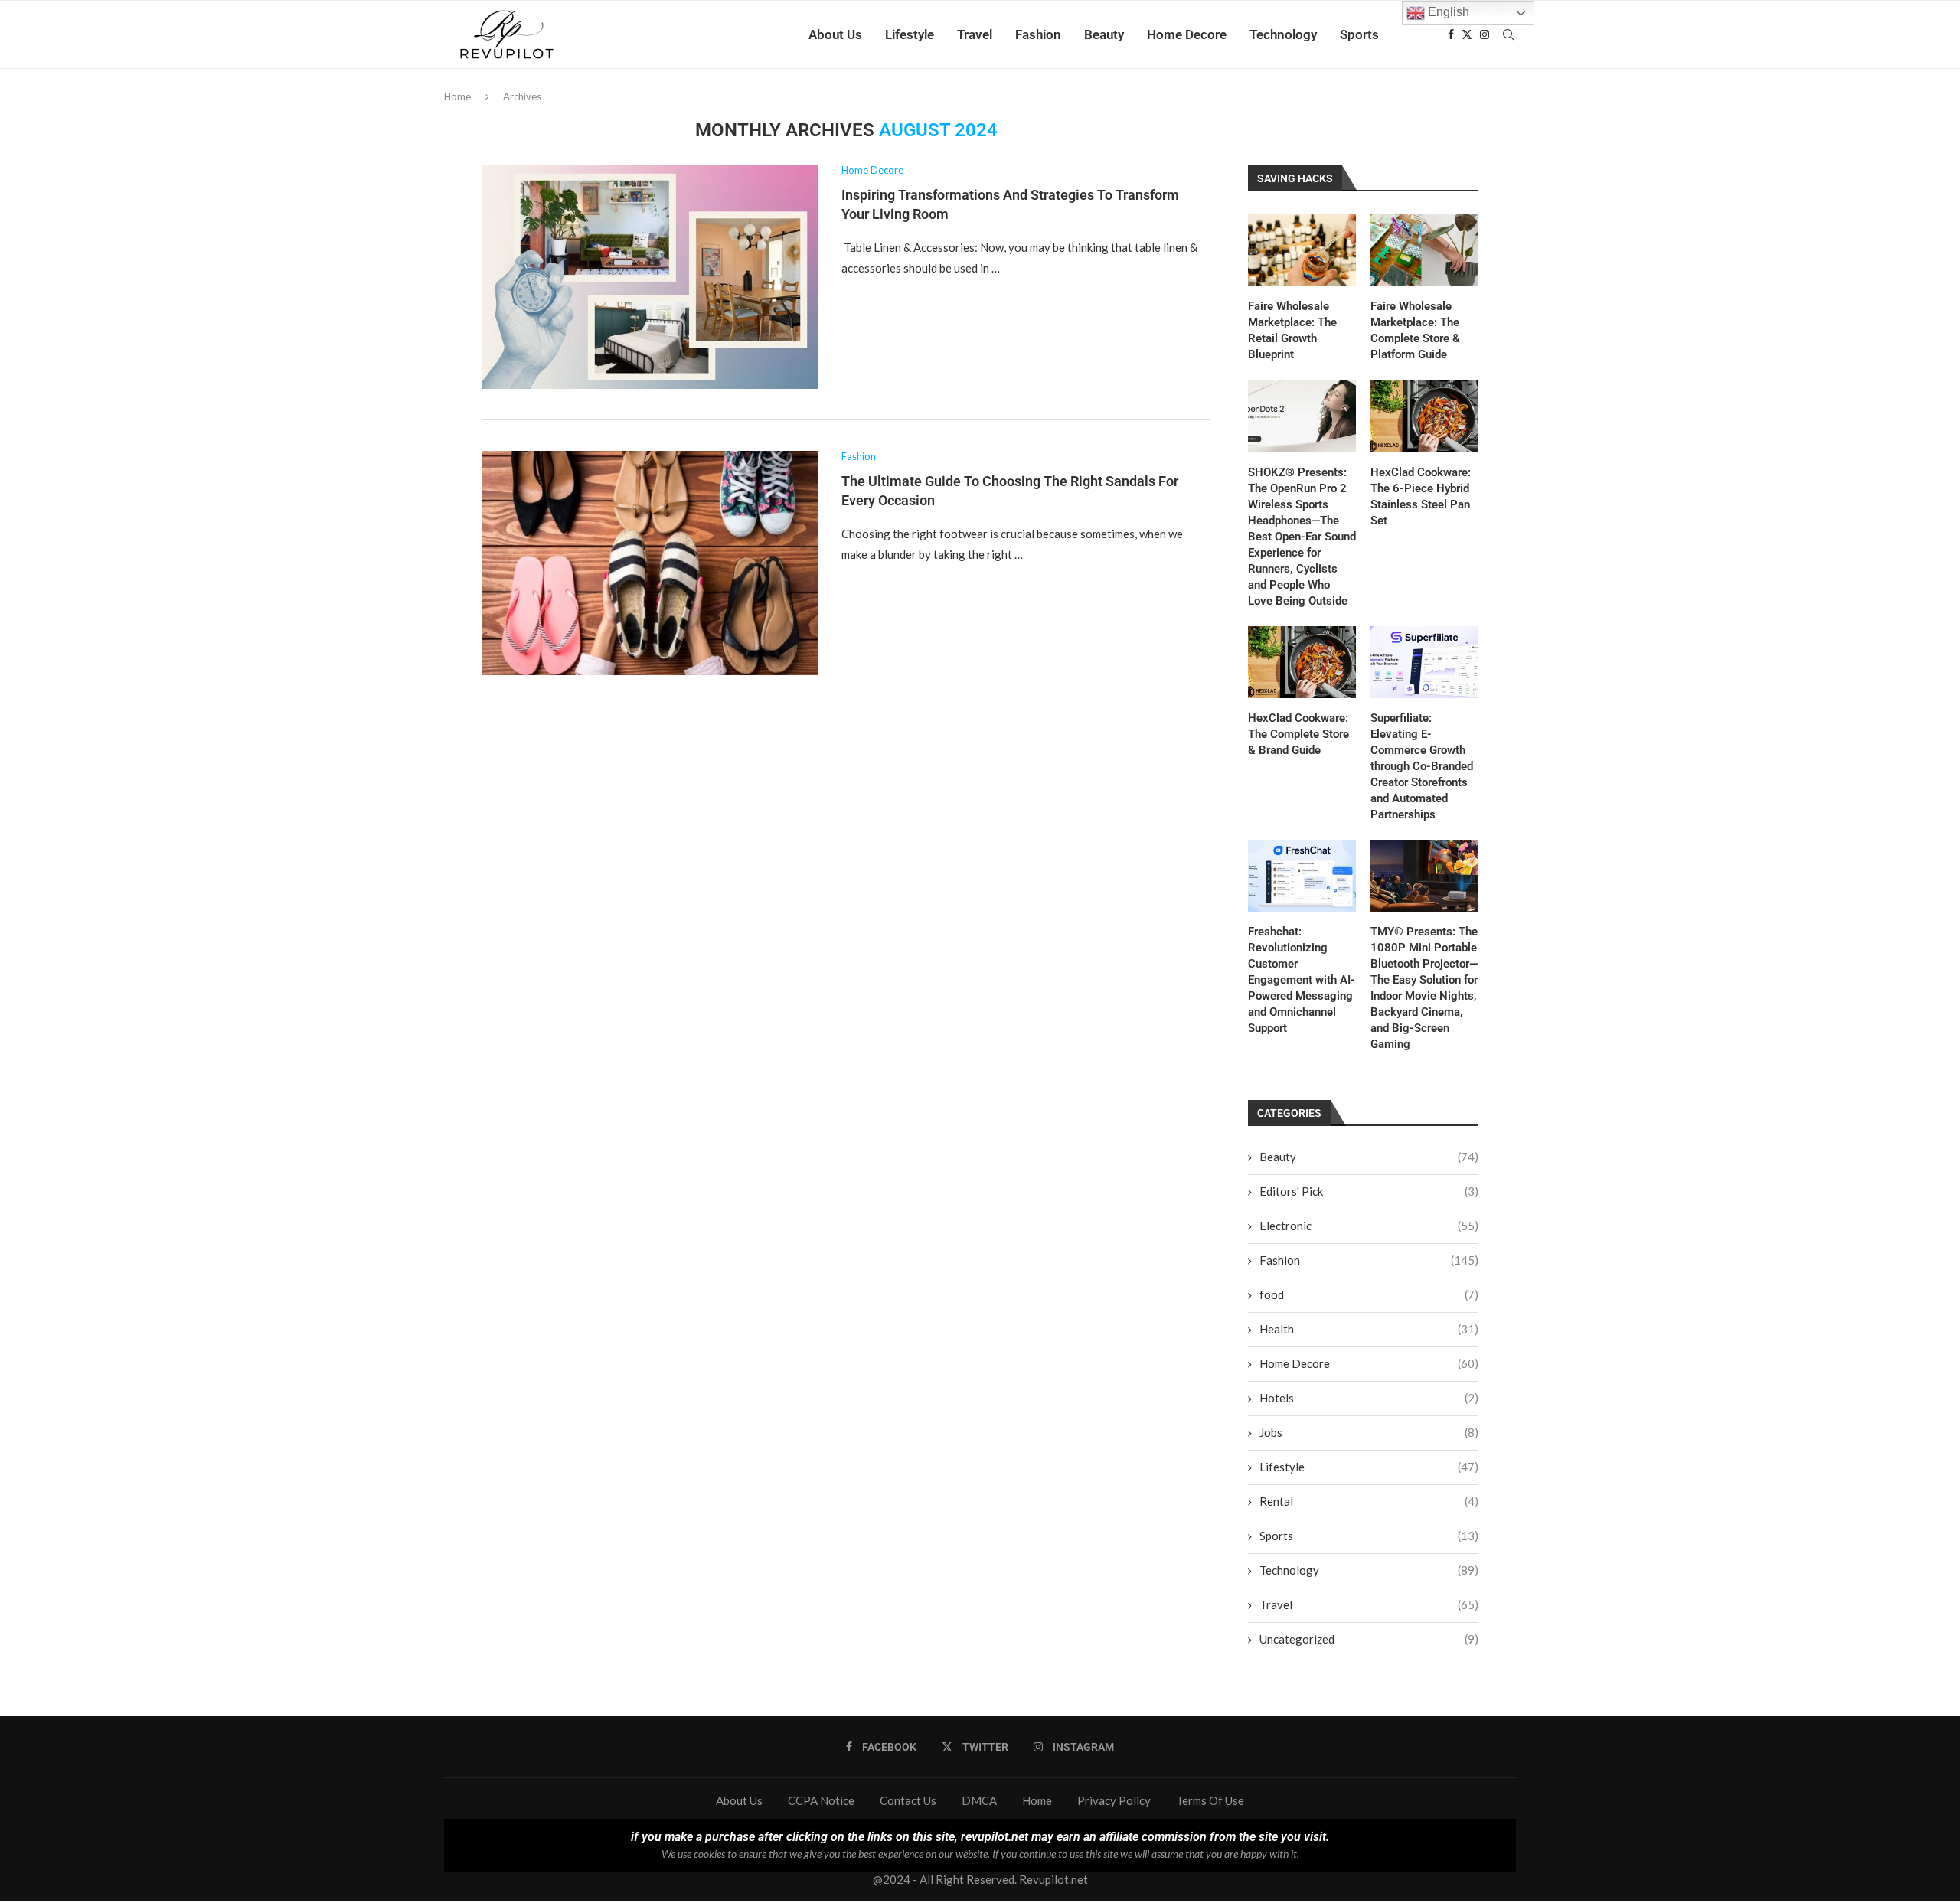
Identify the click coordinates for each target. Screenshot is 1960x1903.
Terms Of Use (1210, 1800)
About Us (835, 34)
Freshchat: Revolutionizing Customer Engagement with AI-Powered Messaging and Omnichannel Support (1302, 980)
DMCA (979, 1800)
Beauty (1104, 34)
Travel (975, 34)
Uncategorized (1369, 1639)
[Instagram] (1485, 34)
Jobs (1369, 1432)
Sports (1359, 34)
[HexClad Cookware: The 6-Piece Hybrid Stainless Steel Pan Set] (1424, 416)
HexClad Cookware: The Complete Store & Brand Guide (1298, 734)
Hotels (1369, 1398)
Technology (1283, 34)
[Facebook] (1451, 34)
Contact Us (908, 1800)
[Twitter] (1467, 34)
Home (457, 96)
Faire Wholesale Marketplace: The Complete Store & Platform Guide (1415, 330)
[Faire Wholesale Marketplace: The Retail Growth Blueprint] (1302, 250)
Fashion (1038, 34)
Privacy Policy (1114, 1800)
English (1447, 12)
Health (1369, 1329)
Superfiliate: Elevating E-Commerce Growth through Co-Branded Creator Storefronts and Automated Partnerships (1422, 766)
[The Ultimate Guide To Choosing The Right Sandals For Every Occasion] (650, 563)
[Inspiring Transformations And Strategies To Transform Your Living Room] (650, 277)
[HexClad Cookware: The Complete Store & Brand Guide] (1302, 662)
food (1369, 1294)
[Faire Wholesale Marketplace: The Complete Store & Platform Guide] (1424, 250)
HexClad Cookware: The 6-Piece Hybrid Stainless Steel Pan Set (1421, 496)
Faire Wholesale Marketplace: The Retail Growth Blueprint (1292, 330)
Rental (1369, 1501)
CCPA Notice (821, 1800)
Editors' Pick (1369, 1191)
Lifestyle (910, 34)
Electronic (1369, 1226)
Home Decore (1187, 34)
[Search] (1508, 34)
